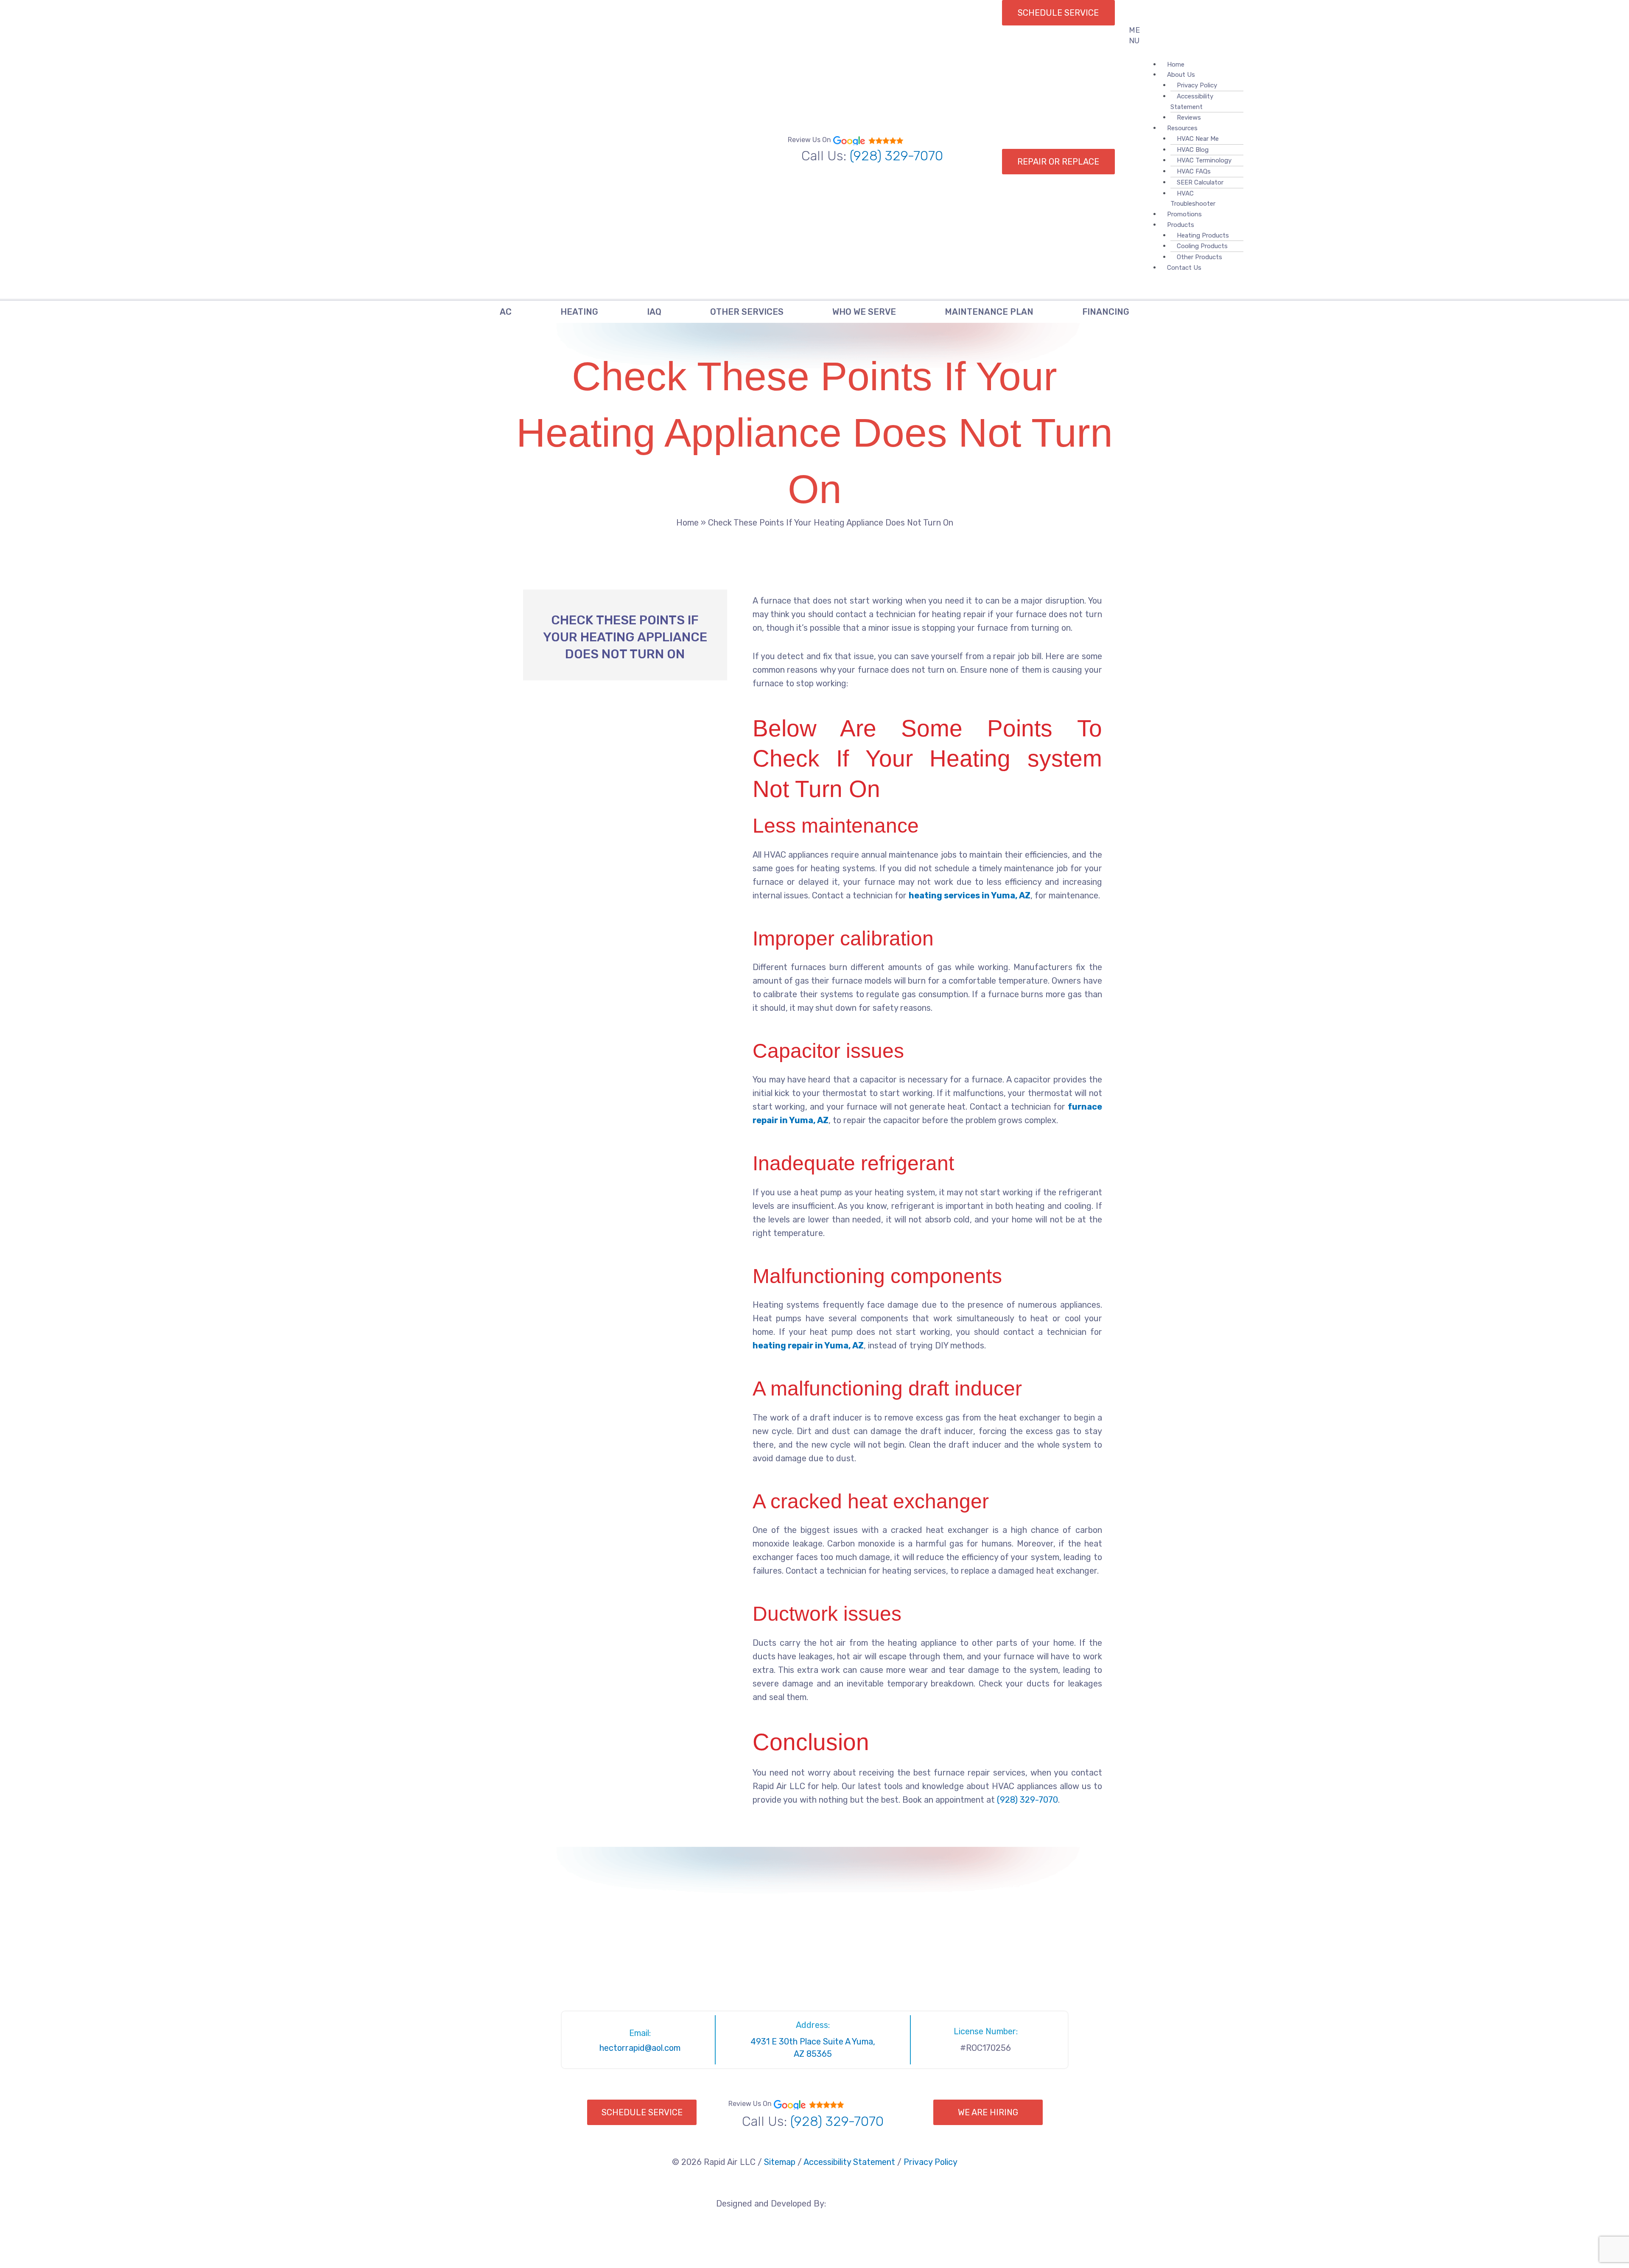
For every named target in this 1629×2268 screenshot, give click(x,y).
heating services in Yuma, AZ (970, 895)
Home (687, 523)
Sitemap (780, 2162)
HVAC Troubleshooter (1193, 199)
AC (506, 312)
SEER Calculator (1200, 182)
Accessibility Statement (1192, 102)
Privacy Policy (1197, 85)
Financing (1106, 312)
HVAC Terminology (1204, 160)
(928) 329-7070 (896, 156)
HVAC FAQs (1194, 171)
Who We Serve (864, 312)
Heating (579, 312)
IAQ (654, 312)
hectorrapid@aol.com (640, 2048)
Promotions (1184, 214)
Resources (1182, 128)
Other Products (1199, 257)
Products (1181, 225)
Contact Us (1184, 268)
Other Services (747, 312)
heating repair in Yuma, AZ (808, 1345)
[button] (1141, 36)
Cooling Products (1202, 246)
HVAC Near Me (1198, 139)
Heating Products (1203, 235)
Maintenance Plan (989, 312)
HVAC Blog (1193, 150)
